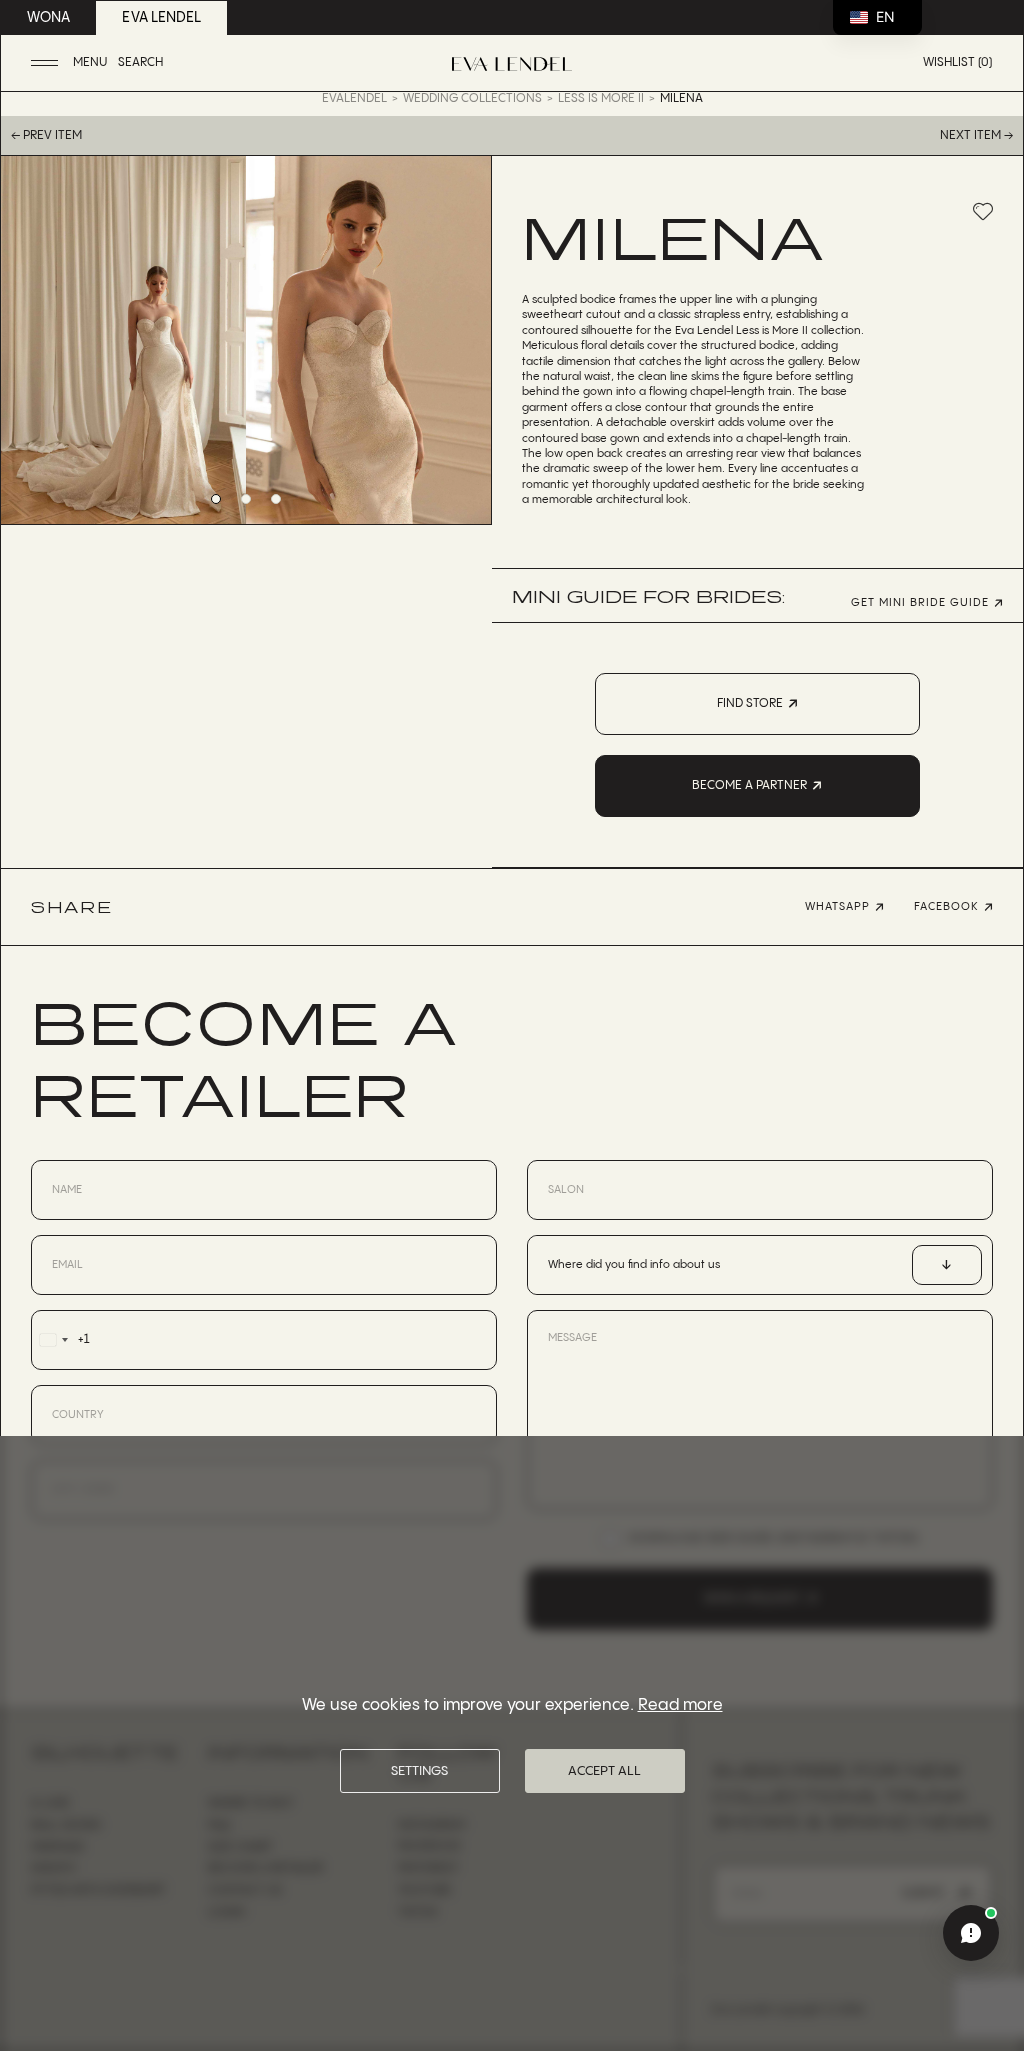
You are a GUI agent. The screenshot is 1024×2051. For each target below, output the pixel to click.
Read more (680, 1705)
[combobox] (60, 1340)
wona (48, 18)
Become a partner (749, 785)
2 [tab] (246, 499)
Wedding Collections (472, 98)
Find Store (750, 703)
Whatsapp (837, 907)
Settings (419, 1771)
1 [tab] (216, 499)
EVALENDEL (354, 98)
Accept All (604, 1771)
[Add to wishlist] (983, 211)
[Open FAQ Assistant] (971, 1933)
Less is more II (601, 98)
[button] (71, 63)
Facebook (946, 907)
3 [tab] (276, 499)
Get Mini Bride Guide (920, 603)
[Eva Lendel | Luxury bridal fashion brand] (512, 64)
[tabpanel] (123, 340)
